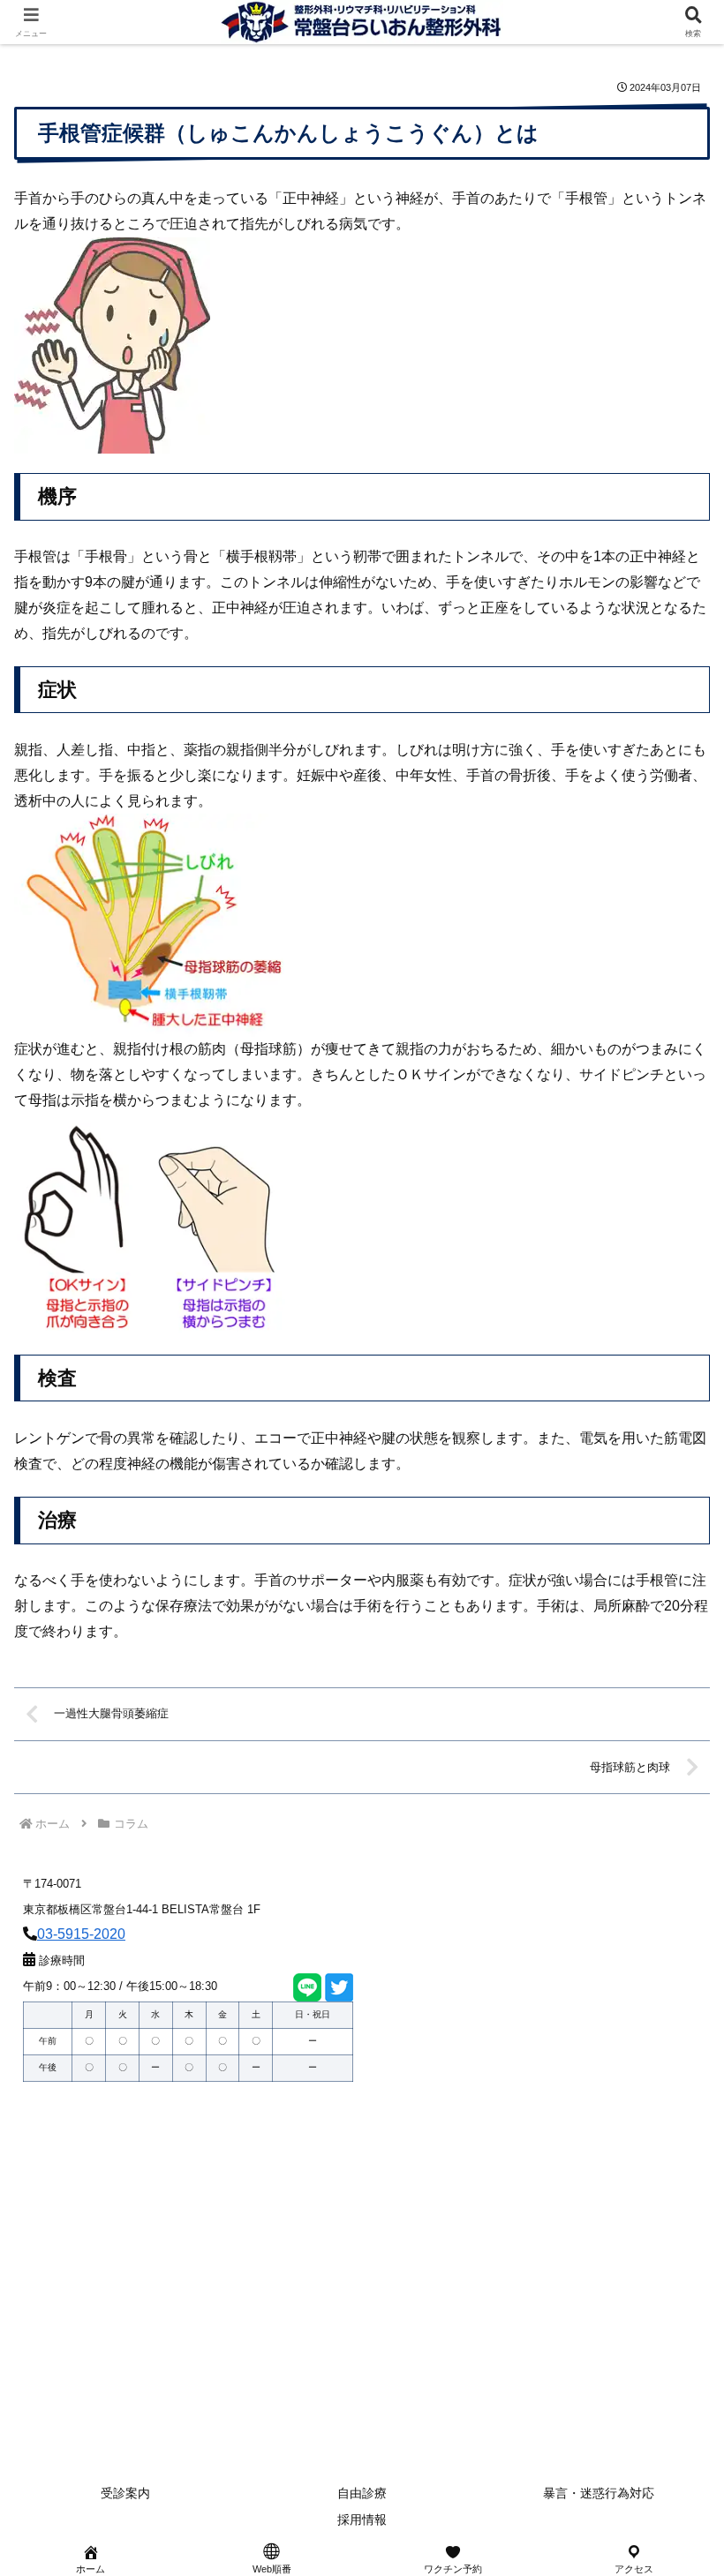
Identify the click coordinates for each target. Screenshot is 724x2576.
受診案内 (125, 2493)
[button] (669, 2254)
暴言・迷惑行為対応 (599, 2493)
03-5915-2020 (81, 1934)
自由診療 (362, 2493)
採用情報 (362, 2520)
